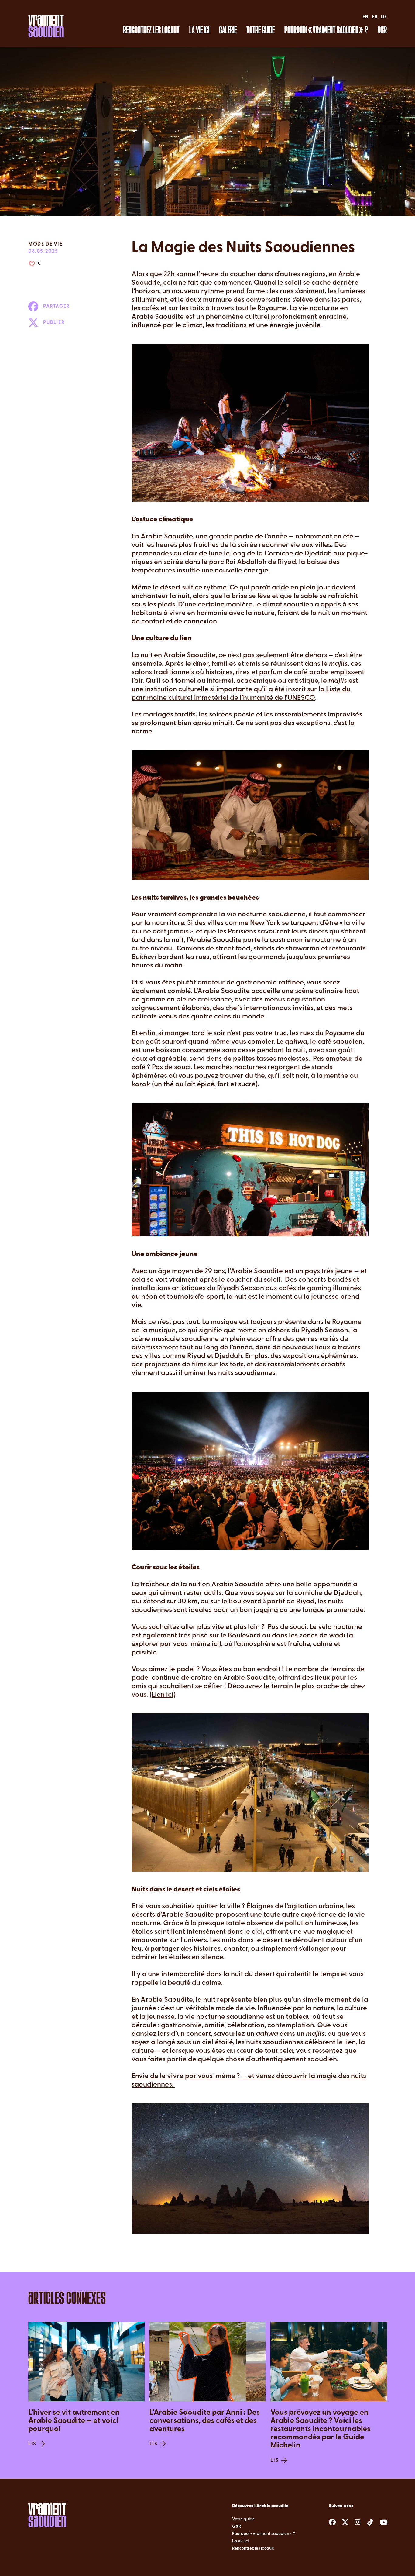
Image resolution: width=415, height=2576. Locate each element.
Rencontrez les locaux (151, 30)
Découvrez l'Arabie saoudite (260, 2506)
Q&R (382, 30)
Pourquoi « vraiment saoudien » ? (326, 30)
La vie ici (199, 30)
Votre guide (261, 30)
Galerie (228, 30)
